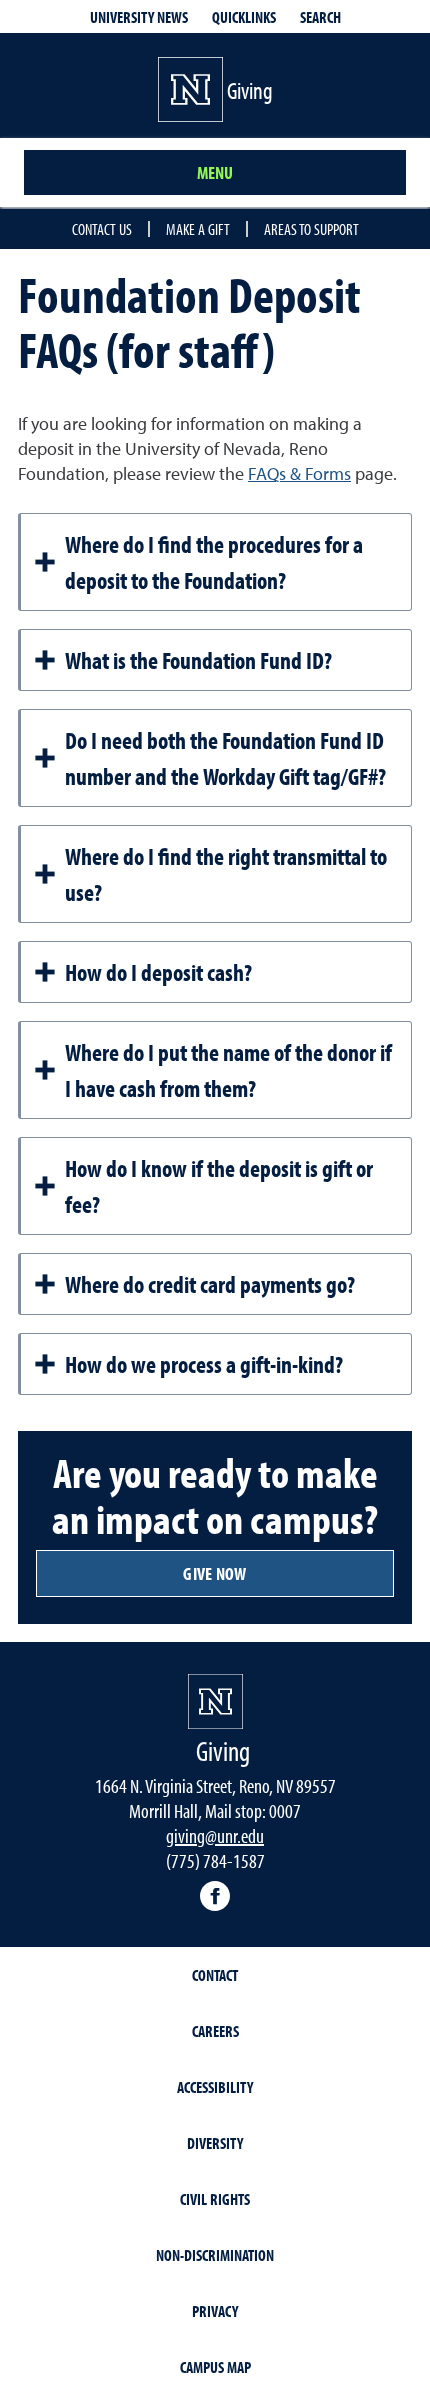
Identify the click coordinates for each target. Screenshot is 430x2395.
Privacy (215, 2311)
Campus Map (215, 2367)
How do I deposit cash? (158, 972)
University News (139, 17)
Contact (215, 1975)
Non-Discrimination (215, 2255)
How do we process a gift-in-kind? (204, 1364)
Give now (214, 1573)
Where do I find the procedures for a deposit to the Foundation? (214, 562)
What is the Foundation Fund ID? (198, 660)
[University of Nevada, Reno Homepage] (215, 1701)
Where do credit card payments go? (210, 1284)
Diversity (215, 2143)
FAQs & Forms (299, 475)
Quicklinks (244, 17)
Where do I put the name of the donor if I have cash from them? (228, 1070)
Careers (215, 2031)
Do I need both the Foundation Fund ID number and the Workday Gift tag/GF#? (225, 758)
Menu (215, 172)
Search (320, 17)
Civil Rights (215, 2199)
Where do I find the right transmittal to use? (226, 874)
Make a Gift (198, 229)
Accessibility (215, 2087)
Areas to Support (311, 229)
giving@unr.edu (215, 1835)
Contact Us (102, 229)
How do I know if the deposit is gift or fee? (219, 1186)
